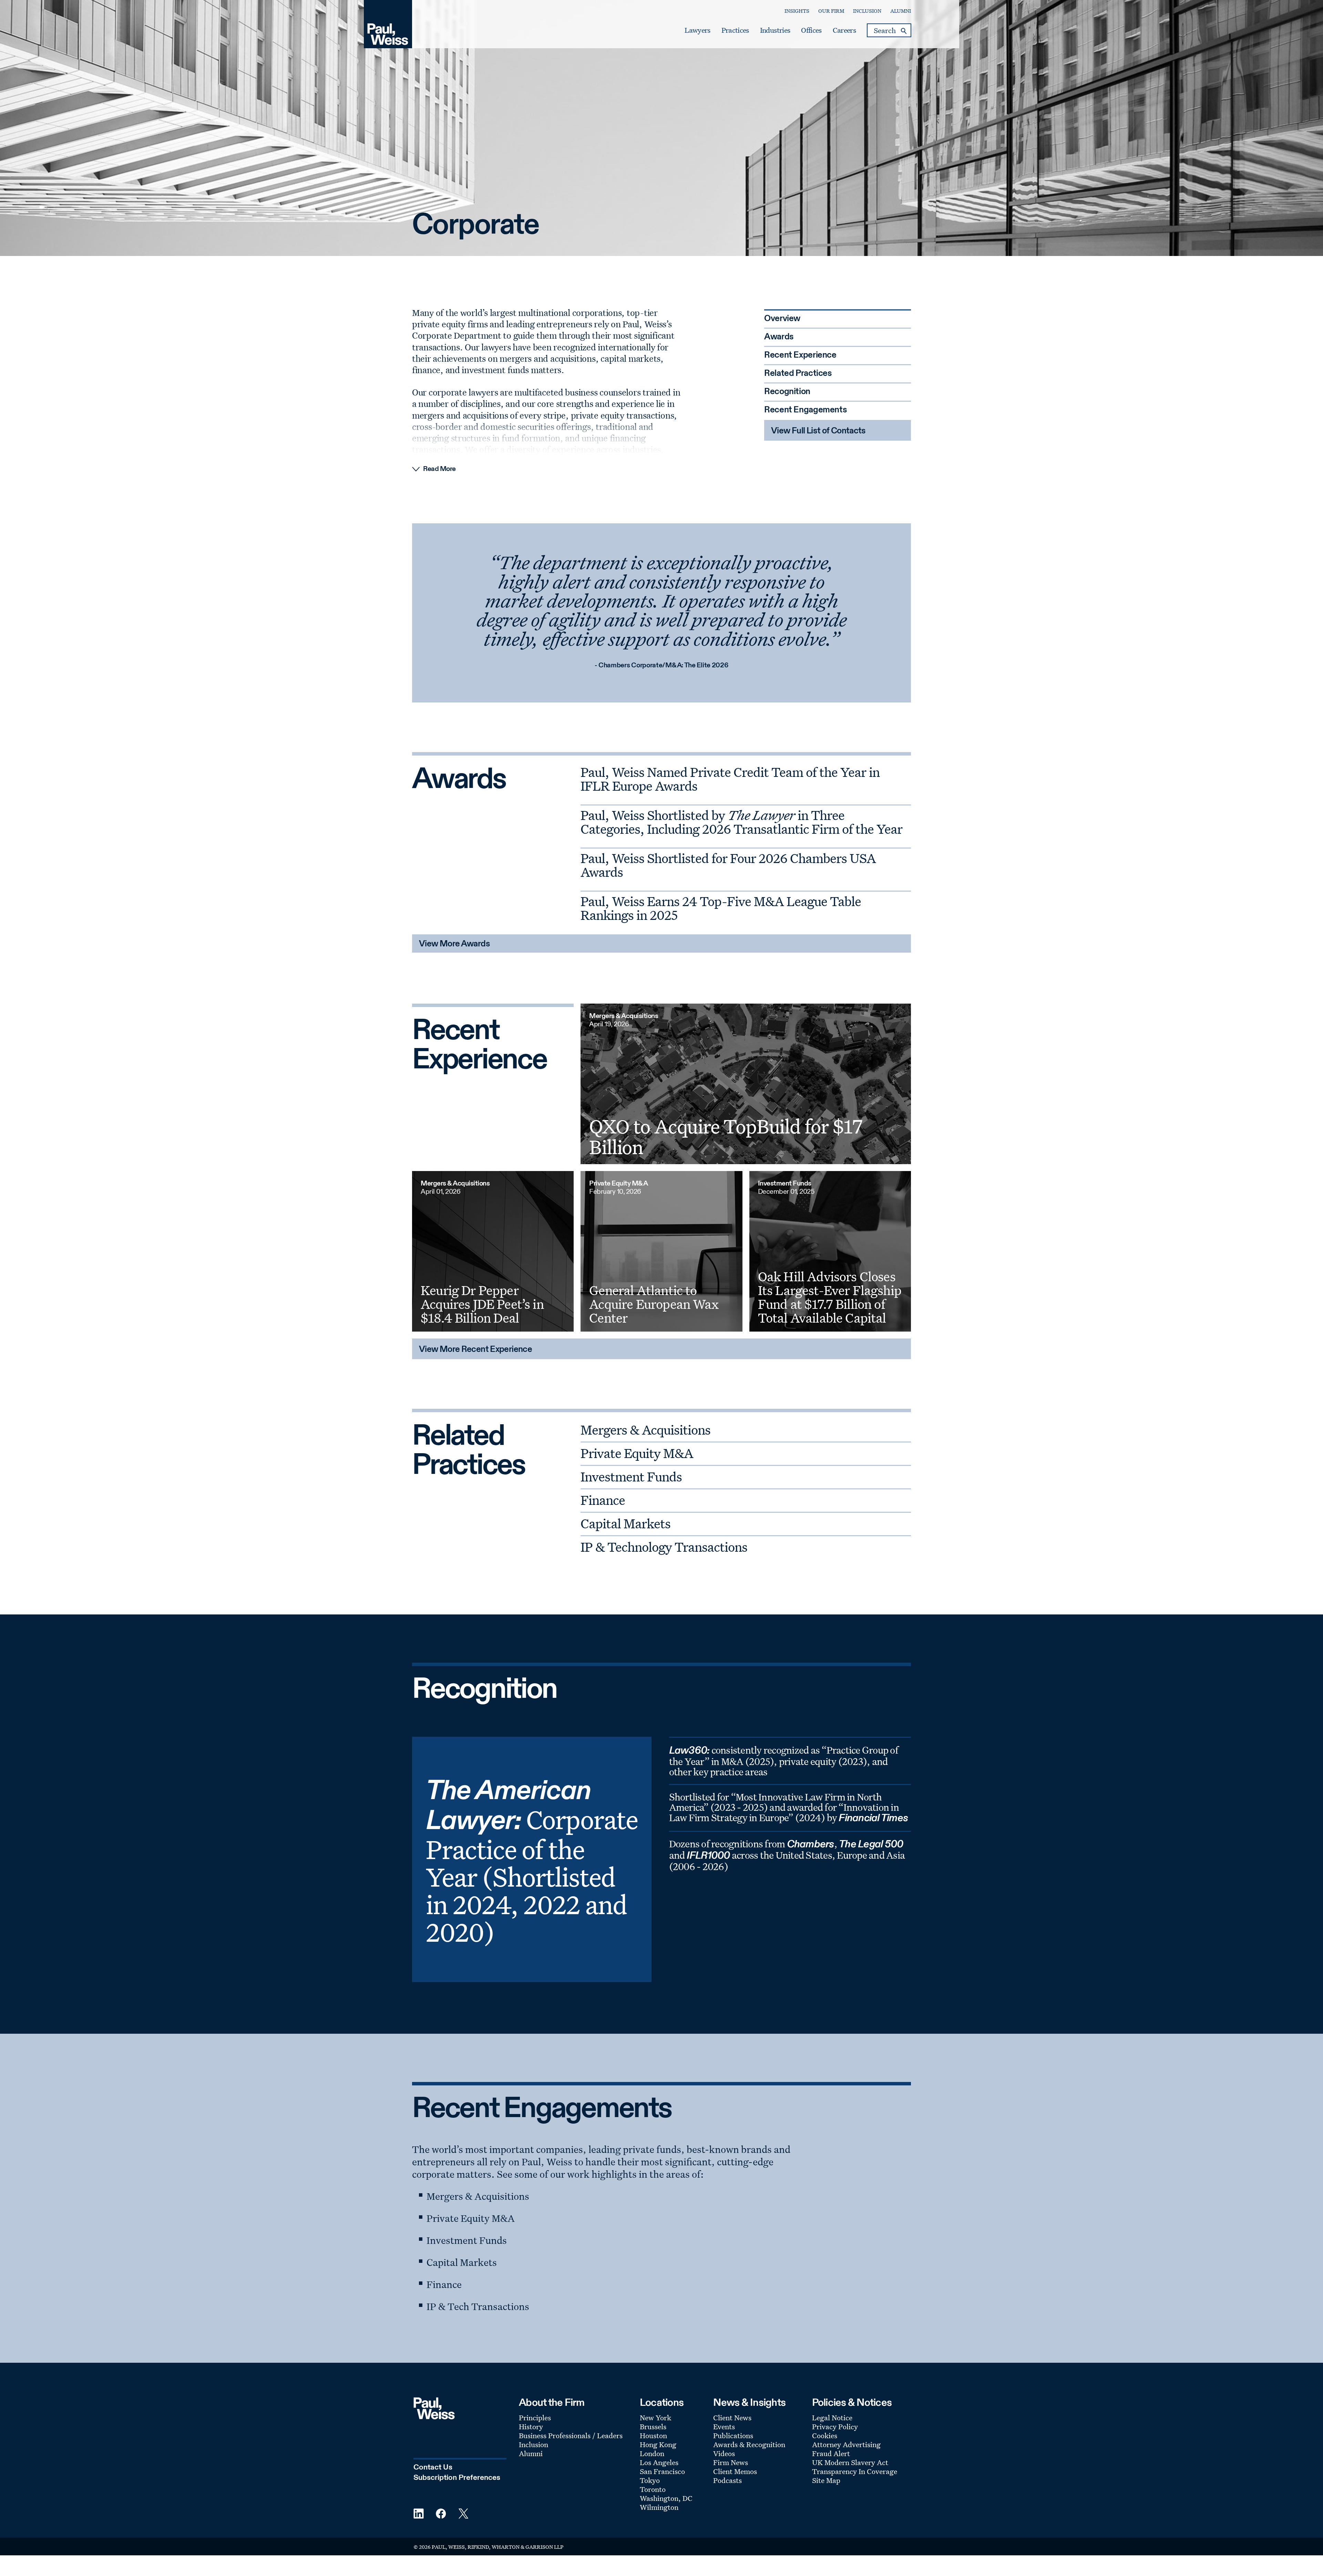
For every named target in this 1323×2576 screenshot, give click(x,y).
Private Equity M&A (637, 1453)
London (652, 2453)
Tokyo (650, 2480)
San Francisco (662, 2471)
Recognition (787, 392)
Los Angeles (659, 2462)
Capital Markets (625, 1523)
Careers (844, 30)
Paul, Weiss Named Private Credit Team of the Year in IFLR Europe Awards (730, 779)
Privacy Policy (835, 2426)
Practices (735, 30)
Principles (535, 2418)
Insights (797, 11)
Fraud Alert (831, 2453)
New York (655, 2418)
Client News (732, 2418)
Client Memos (735, 2471)
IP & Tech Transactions (478, 2306)
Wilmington (659, 2507)
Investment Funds (631, 1476)
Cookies (825, 2435)
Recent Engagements (806, 410)
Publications (733, 2435)
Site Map (826, 2480)
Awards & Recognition (749, 2444)
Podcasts (727, 2480)
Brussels (653, 2426)
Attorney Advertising (846, 2444)
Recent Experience (800, 355)
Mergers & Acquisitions (645, 1430)
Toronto (653, 2489)
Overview (782, 319)
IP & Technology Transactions (664, 1547)
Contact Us (433, 2467)
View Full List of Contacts (818, 431)
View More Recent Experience (475, 1350)
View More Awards (454, 944)
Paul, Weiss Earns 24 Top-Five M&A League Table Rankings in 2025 (721, 908)
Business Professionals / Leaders (571, 2435)
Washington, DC (666, 2498)
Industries (775, 30)
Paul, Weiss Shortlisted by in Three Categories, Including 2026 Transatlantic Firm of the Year (741, 822)
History (531, 2426)
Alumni (901, 11)
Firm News (731, 2462)
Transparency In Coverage (855, 2471)
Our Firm (831, 11)
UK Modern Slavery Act (850, 2462)
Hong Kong (658, 2444)
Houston (653, 2435)
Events (724, 2426)
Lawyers (697, 30)
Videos (724, 2453)
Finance (603, 1500)
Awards (779, 337)
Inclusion (867, 11)
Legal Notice (832, 2418)
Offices (811, 30)
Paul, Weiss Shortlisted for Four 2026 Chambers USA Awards (728, 865)
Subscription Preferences (457, 2478)
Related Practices (798, 374)
